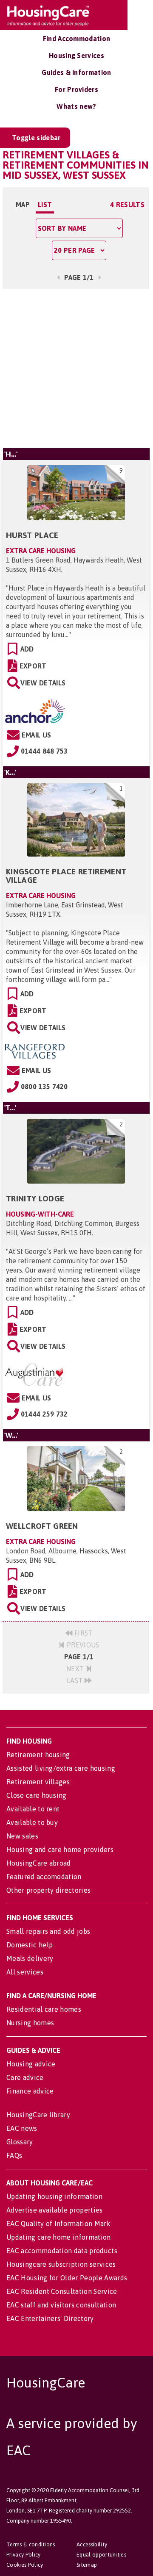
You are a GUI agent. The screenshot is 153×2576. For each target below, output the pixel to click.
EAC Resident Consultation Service (62, 2291)
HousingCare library (38, 2115)
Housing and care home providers (60, 1850)
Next (76, 1669)
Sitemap (87, 2565)
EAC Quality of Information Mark (58, 2224)
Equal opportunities (101, 2555)
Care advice (25, 2077)
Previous (82, 1645)
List (45, 205)
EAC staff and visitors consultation (61, 2305)
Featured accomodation (44, 1877)
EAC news (22, 2128)
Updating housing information (54, 2196)
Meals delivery (30, 1958)
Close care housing (37, 1795)
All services (25, 1972)
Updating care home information (59, 2237)
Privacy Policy (23, 2555)
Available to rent (33, 1809)
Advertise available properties (55, 2210)
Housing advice (31, 2064)
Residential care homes (44, 2009)
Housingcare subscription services (61, 2264)
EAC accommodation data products (62, 2251)
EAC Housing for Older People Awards (67, 2278)
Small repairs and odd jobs (48, 1931)
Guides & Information (76, 72)
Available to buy (32, 1822)
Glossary (20, 2142)
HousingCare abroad (39, 1863)
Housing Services (76, 55)
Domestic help (30, 1945)
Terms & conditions (31, 2544)
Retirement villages (38, 1782)
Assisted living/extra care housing (61, 1768)
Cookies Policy (25, 2565)
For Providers (76, 89)
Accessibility (92, 2544)
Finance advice (30, 2091)
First (83, 1633)
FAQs (14, 2155)
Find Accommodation (77, 39)
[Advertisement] (76, 367)
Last (76, 1680)
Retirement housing (38, 1755)
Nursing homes (30, 2023)
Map (23, 205)
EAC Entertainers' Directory (50, 2318)
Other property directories (48, 1890)
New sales (22, 1836)
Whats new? (76, 106)
